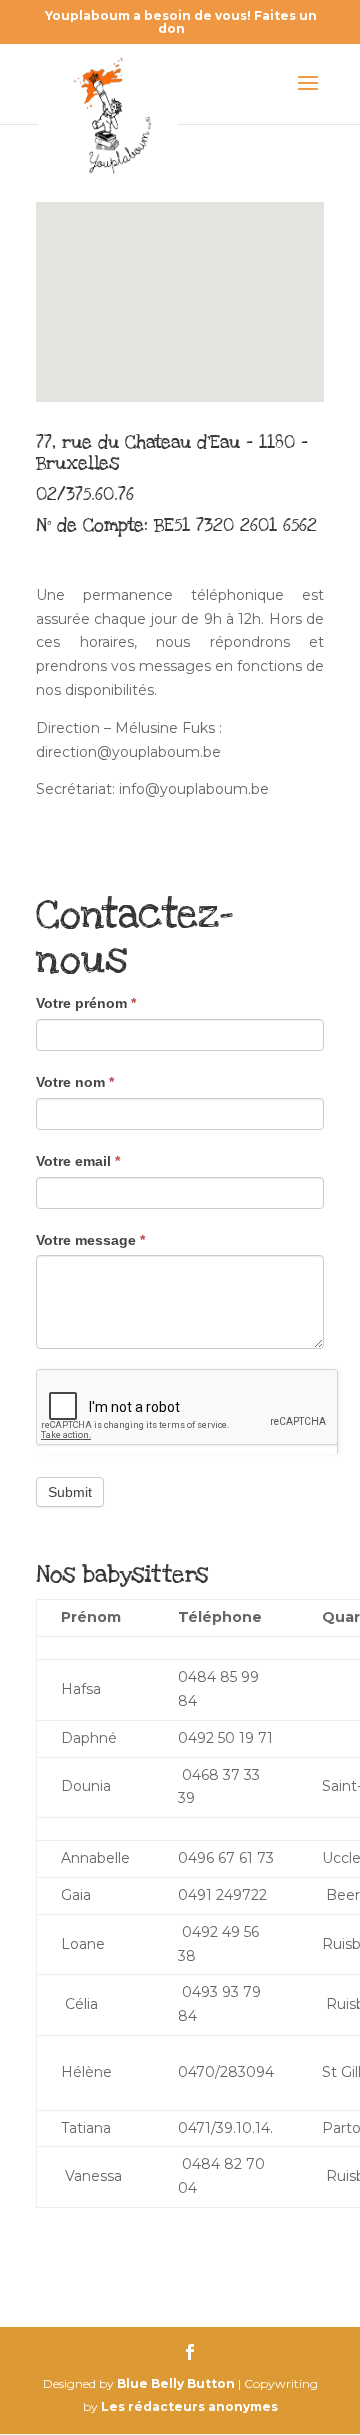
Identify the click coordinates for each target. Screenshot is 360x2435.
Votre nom (75, 1082)
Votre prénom (86, 1003)
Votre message (90, 1240)
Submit (70, 1492)
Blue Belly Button (176, 2383)
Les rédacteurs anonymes (189, 2406)
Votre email (78, 1161)
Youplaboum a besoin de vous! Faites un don (181, 22)
